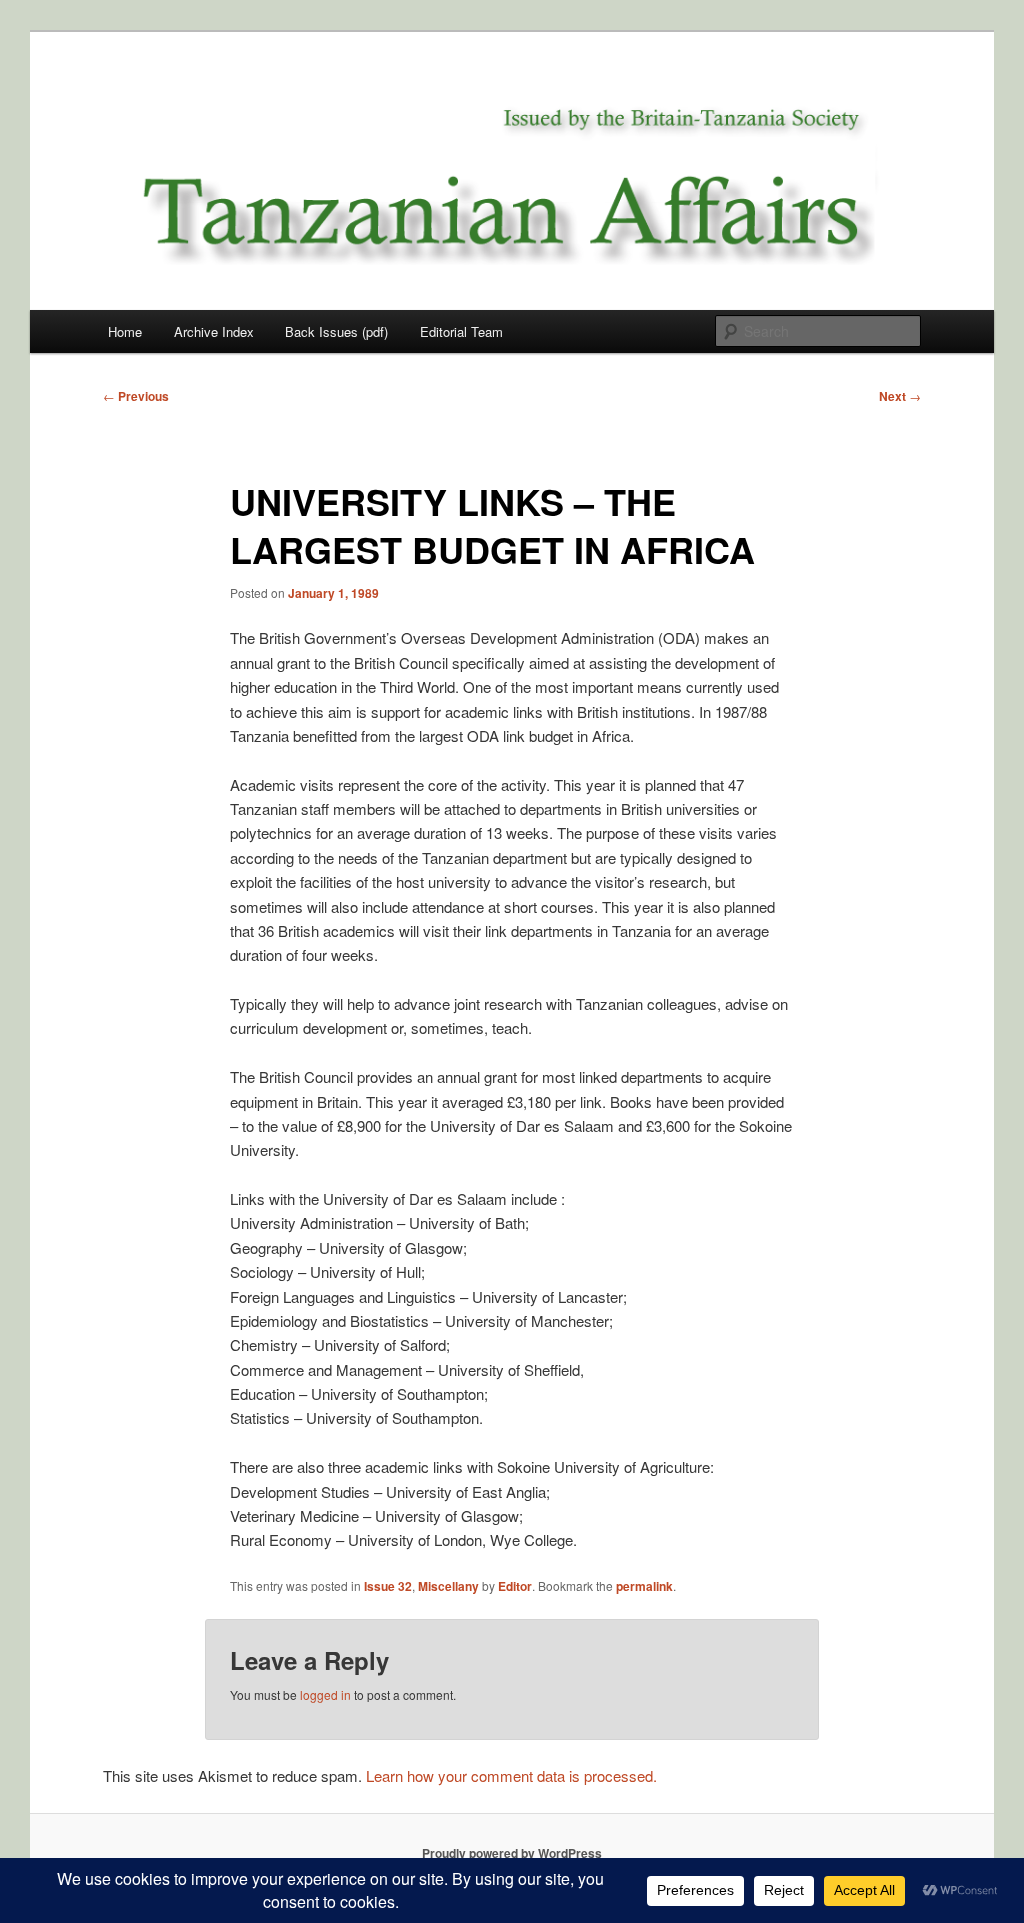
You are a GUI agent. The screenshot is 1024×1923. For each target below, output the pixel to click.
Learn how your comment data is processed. (511, 1775)
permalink (644, 1586)
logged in (325, 1694)
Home (125, 331)
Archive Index (214, 331)
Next (900, 396)
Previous (136, 396)
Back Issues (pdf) (336, 331)
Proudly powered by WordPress (512, 1853)
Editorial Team (461, 331)
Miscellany (448, 1586)
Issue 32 (388, 1586)
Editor (515, 1586)
